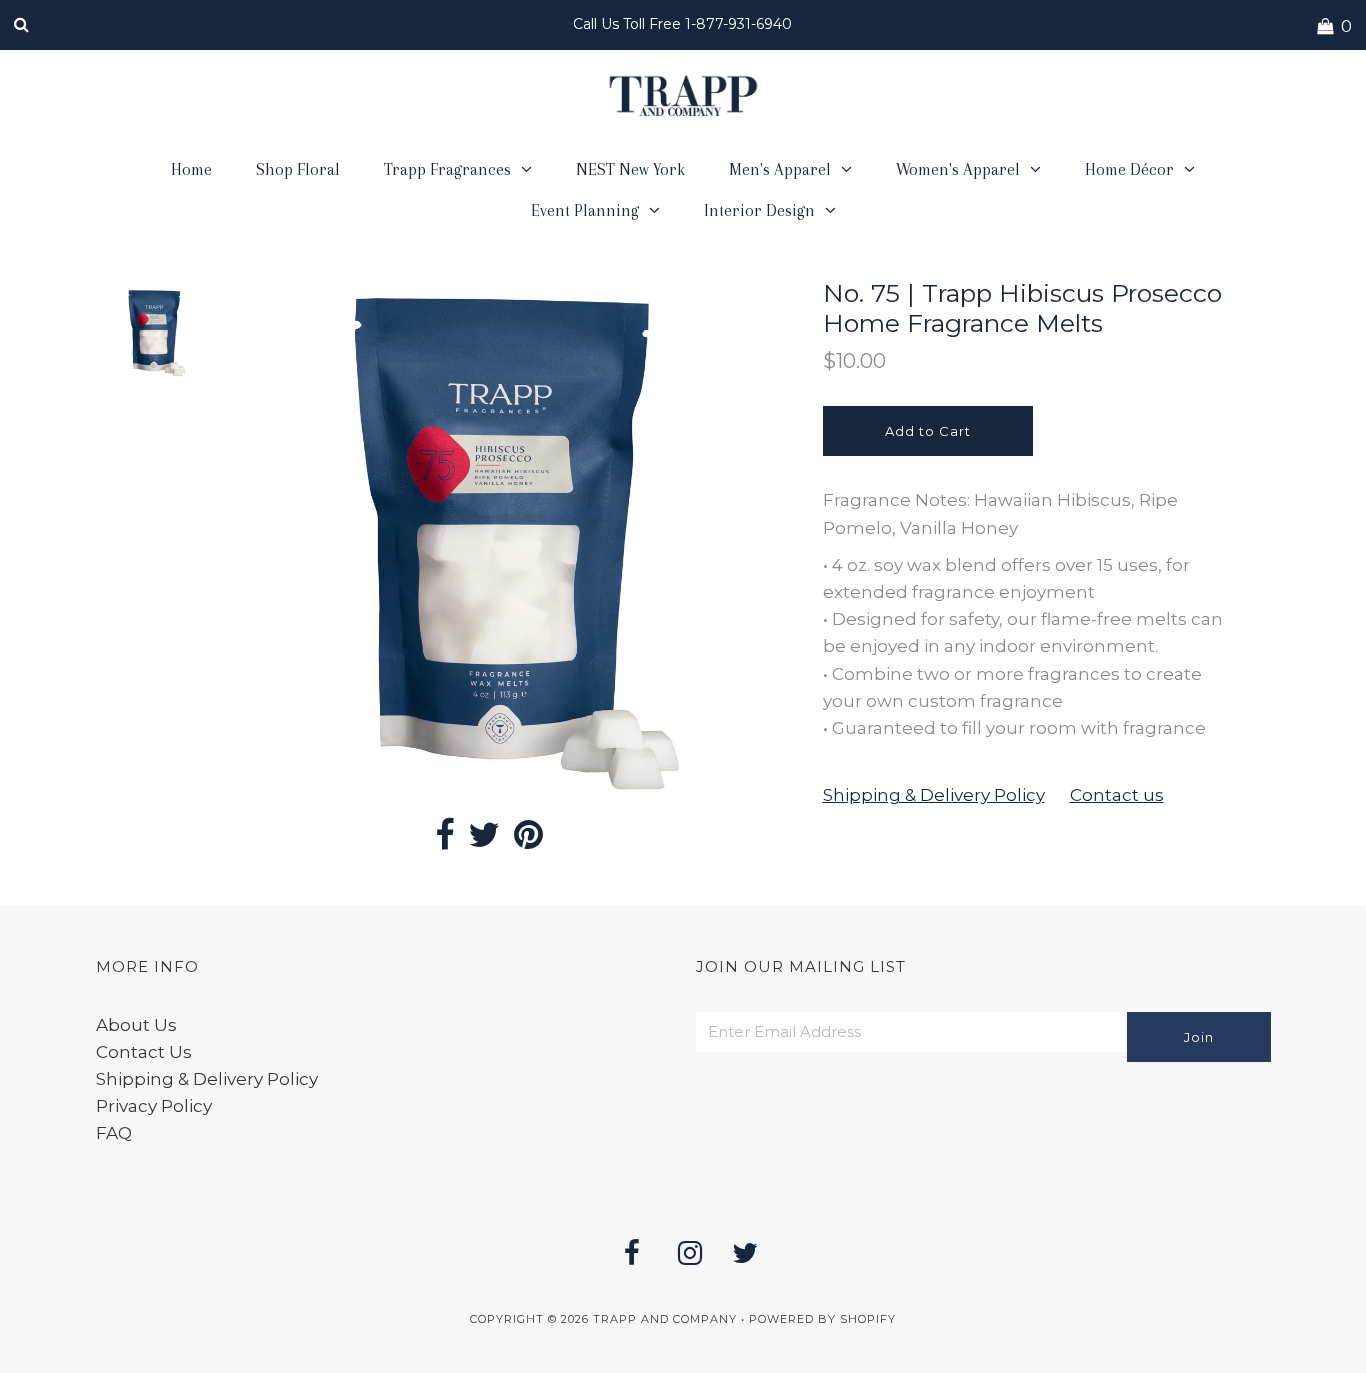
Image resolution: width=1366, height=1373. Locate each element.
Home (191, 169)
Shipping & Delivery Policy (934, 795)
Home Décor (1129, 169)
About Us (136, 1025)
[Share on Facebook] (444, 841)
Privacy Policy (154, 1106)
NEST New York (630, 169)
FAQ (114, 1133)
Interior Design (759, 210)
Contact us (1117, 795)
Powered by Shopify (822, 1319)
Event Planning (585, 210)
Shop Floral (298, 169)
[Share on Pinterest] (528, 841)
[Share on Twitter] (484, 841)
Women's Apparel (958, 169)
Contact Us (144, 1052)
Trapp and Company (665, 1319)
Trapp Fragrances (447, 169)
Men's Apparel (780, 169)
